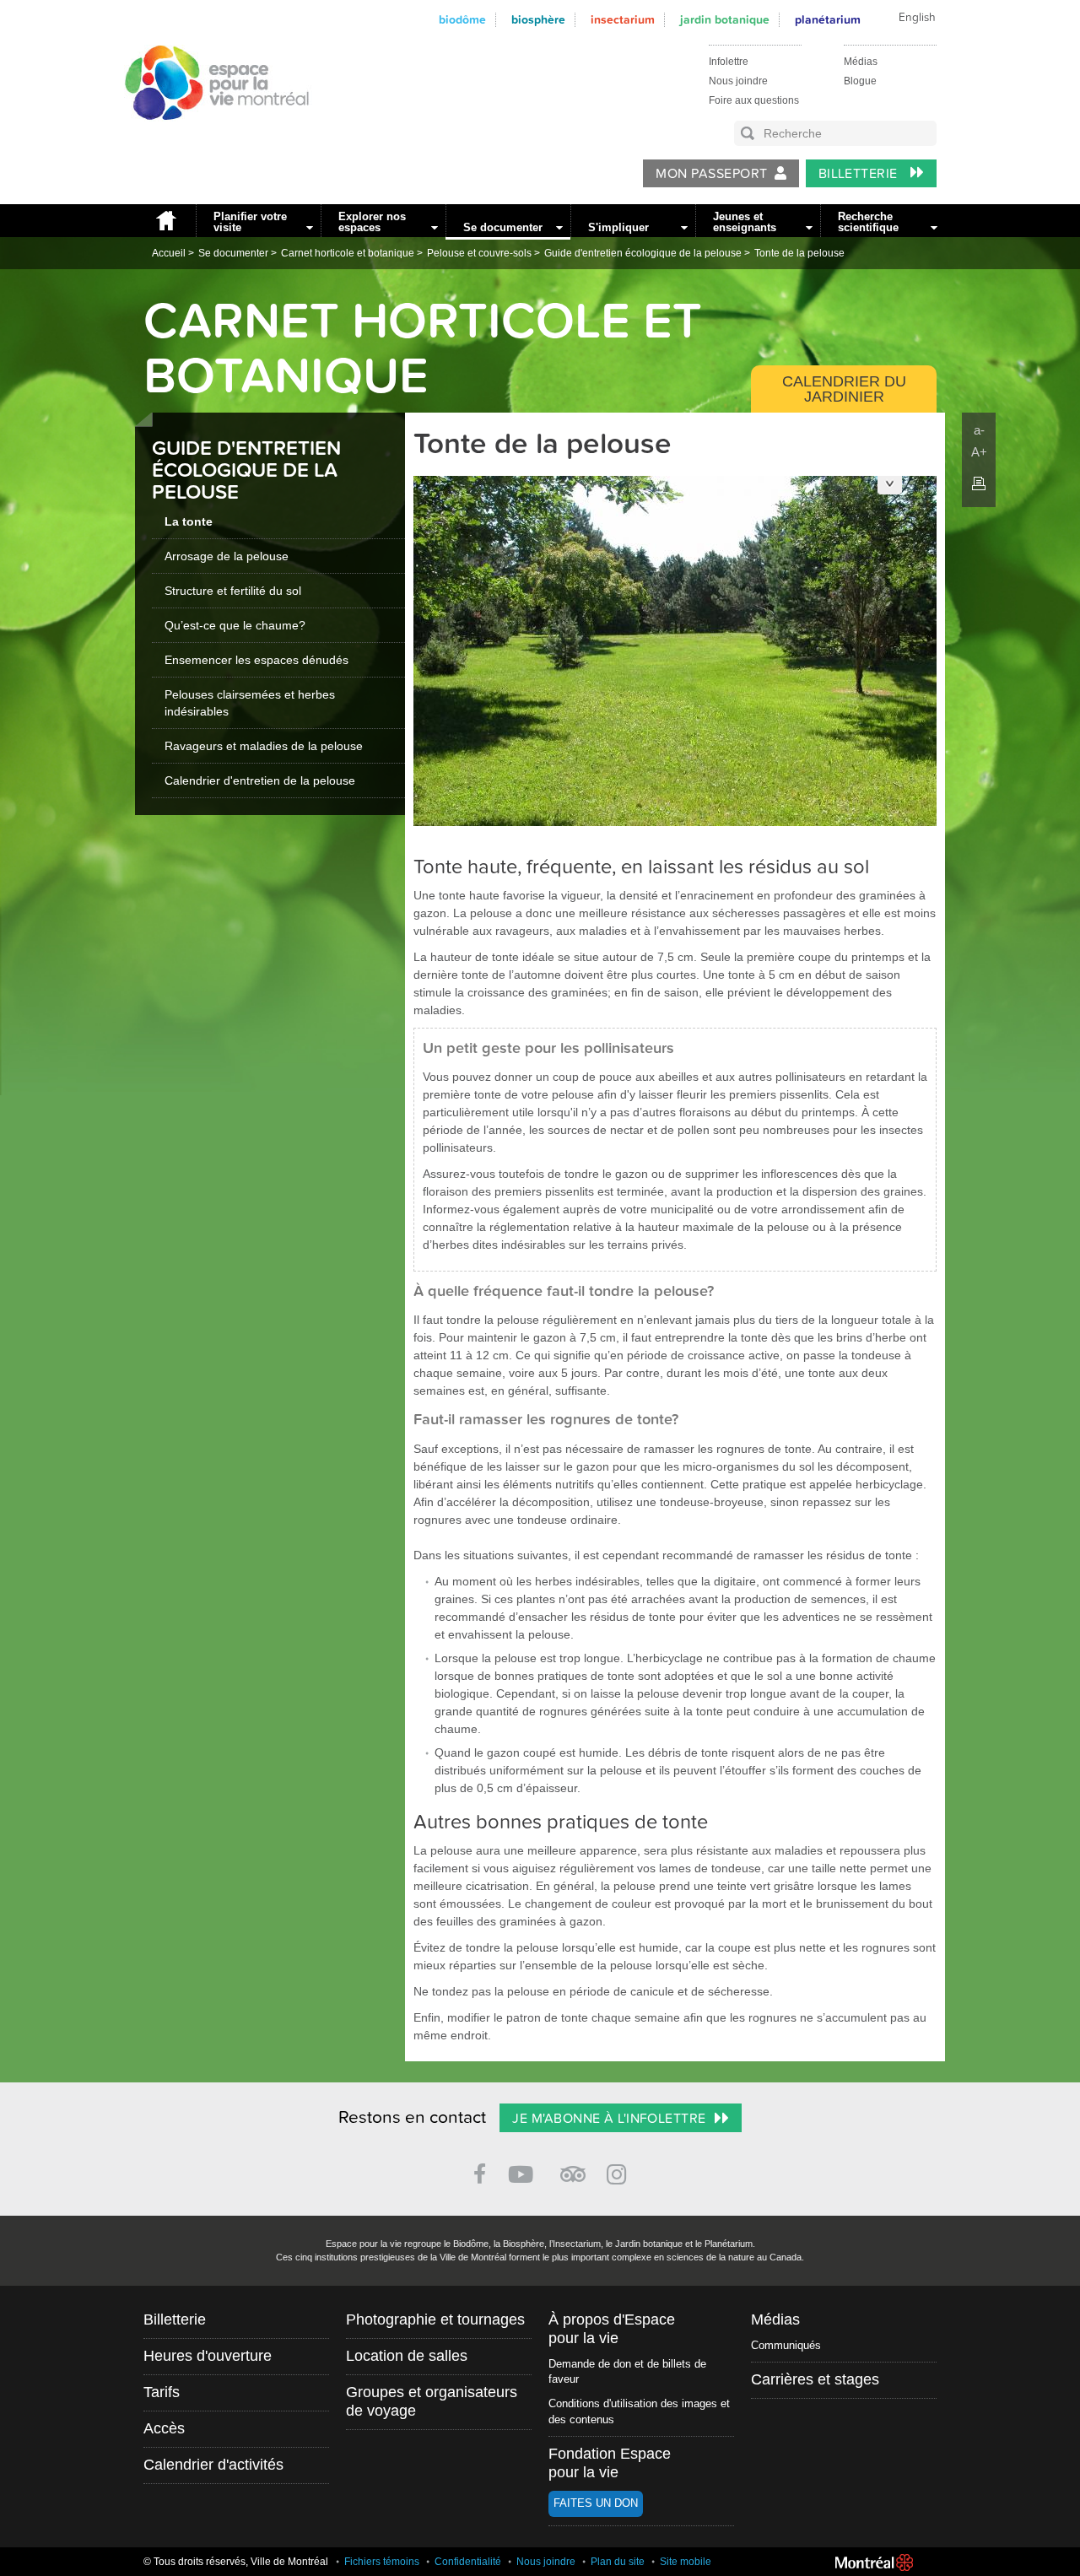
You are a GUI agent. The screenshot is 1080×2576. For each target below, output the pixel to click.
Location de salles (407, 2356)
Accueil (165, 221)
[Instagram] (620, 2171)
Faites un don (596, 2503)
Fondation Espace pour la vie (610, 2463)
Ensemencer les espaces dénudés (256, 660)
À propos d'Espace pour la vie (612, 2329)
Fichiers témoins (382, 2562)
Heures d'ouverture (208, 2356)
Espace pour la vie (208, 136)
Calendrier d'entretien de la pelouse (260, 780)
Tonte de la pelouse (799, 253)
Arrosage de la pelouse (227, 556)
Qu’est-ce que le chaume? (235, 625)
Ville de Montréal (874, 2562)
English (917, 18)
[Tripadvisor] (573, 2167)
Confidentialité (468, 2562)
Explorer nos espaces (372, 222)
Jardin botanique (725, 20)
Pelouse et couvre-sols (479, 253)
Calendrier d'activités (213, 2465)
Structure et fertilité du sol (233, 591)
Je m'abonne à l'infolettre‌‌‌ (609, 2119)
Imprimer (979, 483)
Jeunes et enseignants (745, 222)
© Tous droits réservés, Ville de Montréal (236, 2562)
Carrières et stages (815, 2379)
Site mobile (686, 2562)
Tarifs (162, 2392)
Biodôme (462, 20)
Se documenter (503, 227)
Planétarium (828, 20)
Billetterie (860, 174)
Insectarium (623, 20)
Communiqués (786, 2345)
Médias (861, 62)
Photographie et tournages (435, 2319)
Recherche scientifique (868, 222)
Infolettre (729, 62)
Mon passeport (711, 174)
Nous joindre (738, 81)
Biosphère (538, 20)
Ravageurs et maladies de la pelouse (264, 746)
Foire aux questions (754, 100)
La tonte (189, 521)
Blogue (860, 81)
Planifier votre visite (250, 222)
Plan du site (618, 2562)
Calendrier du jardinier (844, 389)
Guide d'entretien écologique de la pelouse (643, 253)
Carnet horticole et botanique (348, 253)
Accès (164, 2428)
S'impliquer (618, 227)
